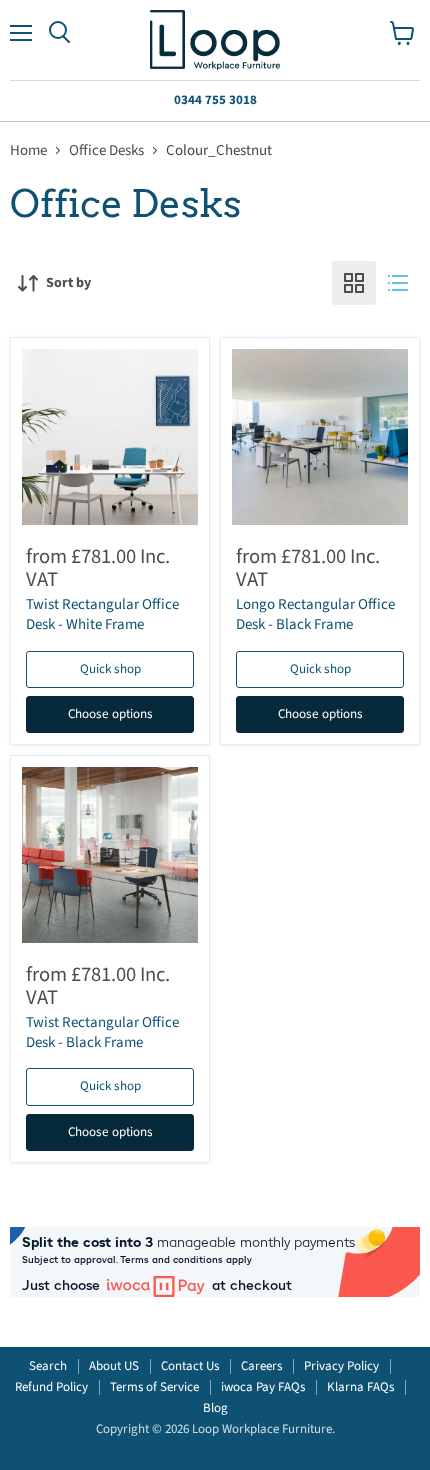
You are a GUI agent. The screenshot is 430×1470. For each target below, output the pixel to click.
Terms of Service (154, 1387)
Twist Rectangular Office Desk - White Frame (102, 614)
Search (48, 1366)
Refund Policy (51, 1387)
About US (114, 1366)
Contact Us (190, 1366)
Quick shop (110, 669)
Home (28, 150)
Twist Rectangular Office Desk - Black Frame (102, 1032)
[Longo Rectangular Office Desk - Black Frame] (320, 437)
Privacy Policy (341, 1366)
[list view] (398, 283)
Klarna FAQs (360, 1387)
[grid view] (354, 283)
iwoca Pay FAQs (263, 1387)
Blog (215, 1408)
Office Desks (106, 150)
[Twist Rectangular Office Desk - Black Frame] (110, 855)
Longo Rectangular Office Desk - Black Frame (315, 614)
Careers (261, 1366)
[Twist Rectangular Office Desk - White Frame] (110, 437)
